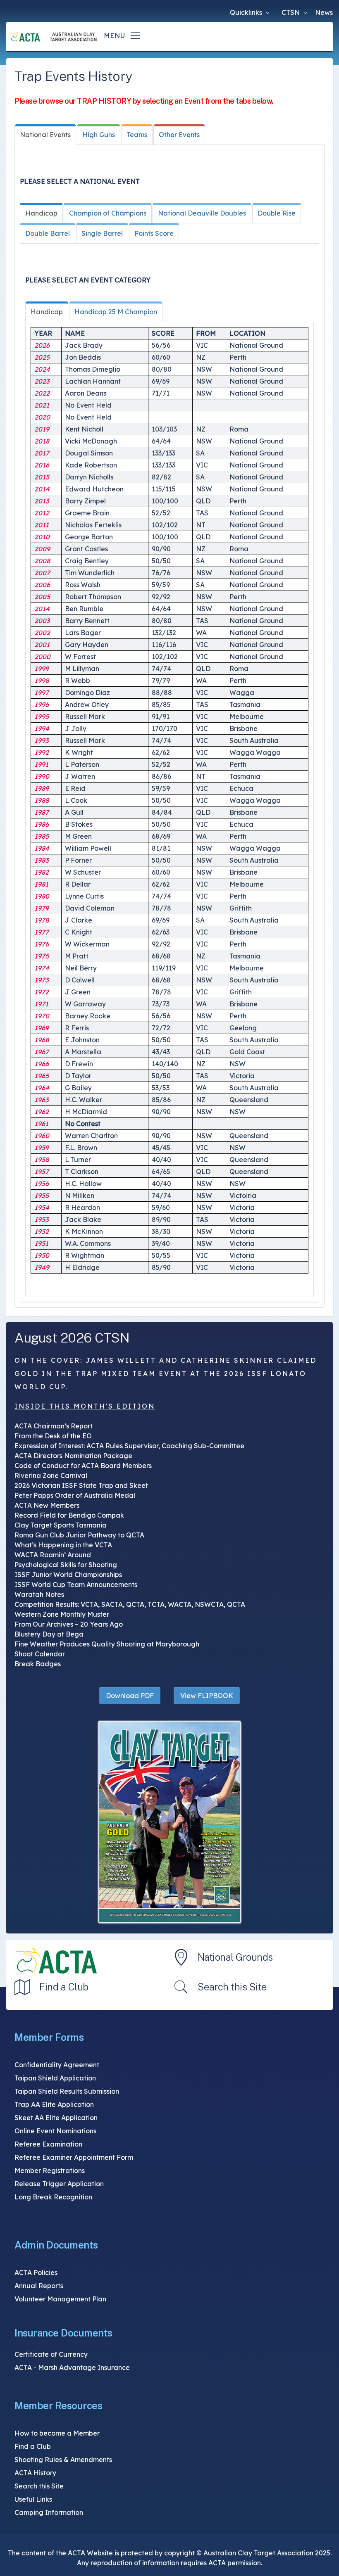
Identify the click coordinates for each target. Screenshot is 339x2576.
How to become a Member (57, 2433)
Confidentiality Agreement (57, 2065)
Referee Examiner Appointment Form (74, 2157)
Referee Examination (48, 2144)
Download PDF (130, 1696)
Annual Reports (39, 2286)
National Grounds (235, 1957)
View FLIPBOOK (207, 1696)
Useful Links (33, 2499)
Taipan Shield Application (55, 2078)
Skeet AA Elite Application (56, 2118)
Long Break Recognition (53, 2197)
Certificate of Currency (51, 2354)
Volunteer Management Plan (60, 2299)
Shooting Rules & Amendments (63, 2460)
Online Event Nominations (55, 2131)
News (324, 12)
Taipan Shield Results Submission (67, 2091)
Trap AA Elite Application (54, 2104)
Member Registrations (50, 2170)
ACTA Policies (36, 2272)
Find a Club (64, 1987)
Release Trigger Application (59, 2184)
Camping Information (49, 2512)
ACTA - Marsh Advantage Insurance (72, 2367)
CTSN (291, 12)
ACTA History (35, 2473)
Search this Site (232, 1987)
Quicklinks (247, 12)
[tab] (45, 135)
